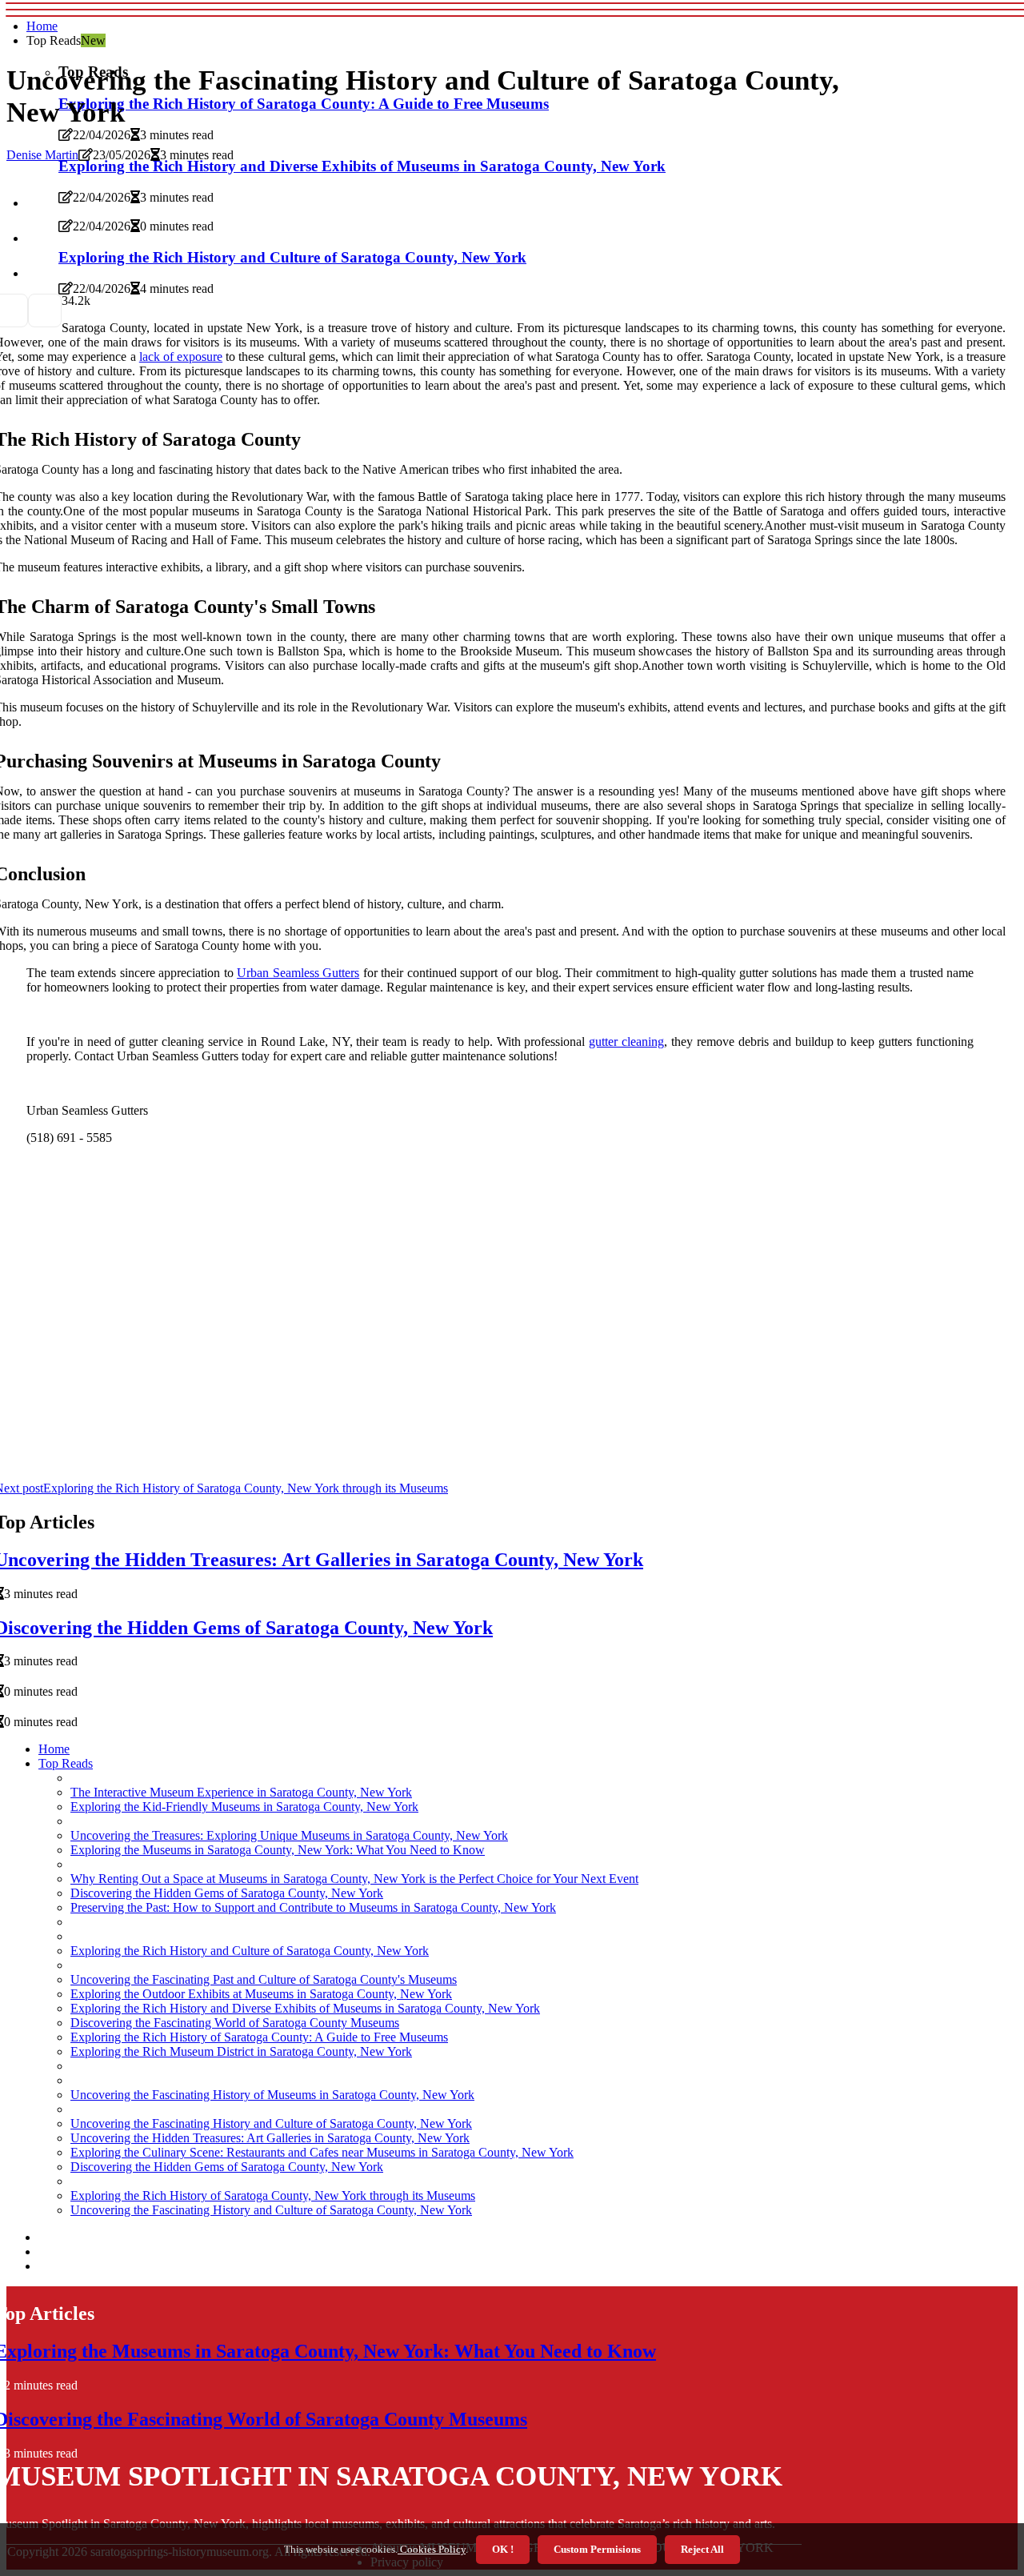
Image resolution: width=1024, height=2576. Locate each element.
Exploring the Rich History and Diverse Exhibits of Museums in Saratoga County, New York (305, 2008)
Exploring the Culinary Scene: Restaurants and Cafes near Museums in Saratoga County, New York (322, 2152)
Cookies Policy (432, 2549)
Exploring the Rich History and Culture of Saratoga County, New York (250, 1951)
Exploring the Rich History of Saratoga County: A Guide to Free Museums (304, 104)
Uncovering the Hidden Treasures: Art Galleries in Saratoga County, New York (270, 2138)
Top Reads (66, 1763)
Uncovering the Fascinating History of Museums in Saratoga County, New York (272, 2095)
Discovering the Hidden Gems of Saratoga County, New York (227, 1893)
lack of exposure (181, 357)
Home (42, 26)
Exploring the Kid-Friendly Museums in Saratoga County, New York (244, 1807)
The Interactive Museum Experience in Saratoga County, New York (241, 1792)
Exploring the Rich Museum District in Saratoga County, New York (241, 2051)
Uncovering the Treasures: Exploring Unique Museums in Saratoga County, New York (289, 1835)
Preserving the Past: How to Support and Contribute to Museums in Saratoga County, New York (313, 1907)
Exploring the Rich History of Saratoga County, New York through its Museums (273, 2195)
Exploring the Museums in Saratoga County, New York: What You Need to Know (278, 1850)
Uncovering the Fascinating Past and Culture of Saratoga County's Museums (264, 1979)
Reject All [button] (702, 2549)
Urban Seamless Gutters (298, 973)
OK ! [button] (503, 2549)
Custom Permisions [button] (597, 2549)
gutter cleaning (626, 1042)
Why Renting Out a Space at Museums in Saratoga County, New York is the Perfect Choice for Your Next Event (354, 1879)
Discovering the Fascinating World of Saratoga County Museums (235, 2023)
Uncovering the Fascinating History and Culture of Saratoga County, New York (271, 2123)
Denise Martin (42, 155)
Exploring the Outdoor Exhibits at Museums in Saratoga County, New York (261, 1994)
